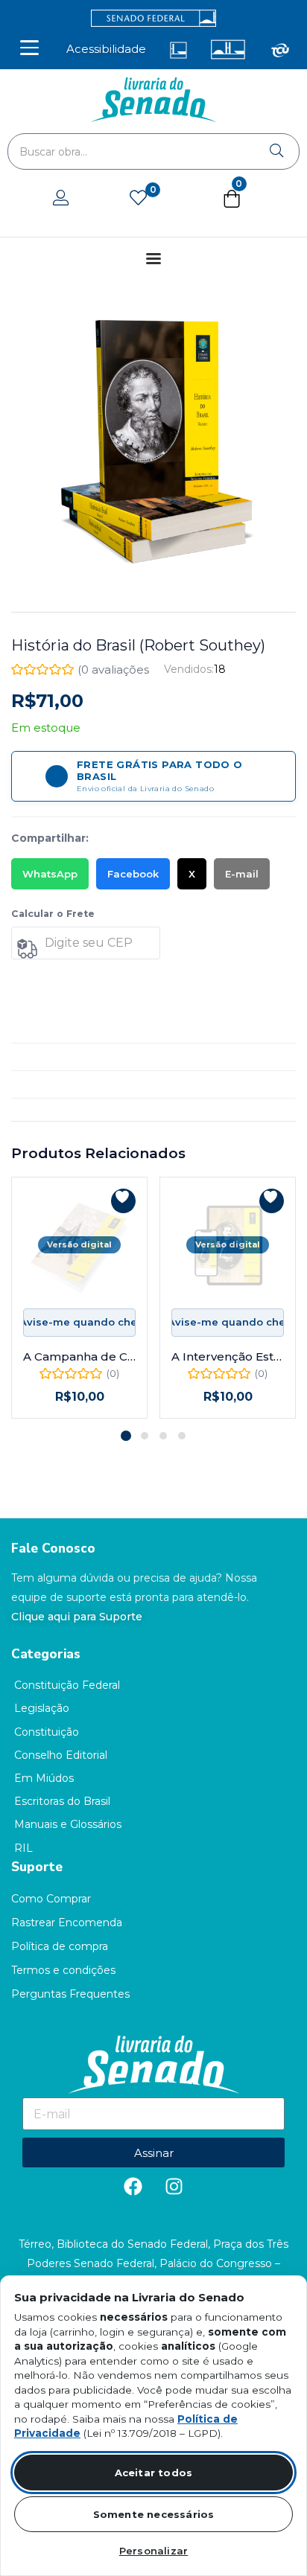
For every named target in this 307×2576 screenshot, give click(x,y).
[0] (138, 199)
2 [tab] (145, 1436)
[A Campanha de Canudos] (79, 1245)
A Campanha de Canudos (79, 1356)
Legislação (42, 1708)
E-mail (242, 874)
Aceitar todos (154, 2473)
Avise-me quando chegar (79, 1322)
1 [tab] (126, 1436)
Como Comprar (51, 1899)
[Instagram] (174, 2186)
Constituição (47, 1732)
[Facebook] (133, 2186)
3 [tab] (163, 1436)
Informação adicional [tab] (67, 1057)
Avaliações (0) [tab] (48, 1084)
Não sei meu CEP (48, 981)
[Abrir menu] (29, 48)
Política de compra (60, 1946)
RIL (23, 1848)
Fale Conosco (53, 1549)
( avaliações (113, 669)
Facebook (133, 874)
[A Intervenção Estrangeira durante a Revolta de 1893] (228, 1245)
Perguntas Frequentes (70, 1994)
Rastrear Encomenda (67, 1923)
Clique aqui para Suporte (77, 1617)
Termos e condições (63, 1970)
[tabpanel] (79, 1298)
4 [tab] (182, 1436)
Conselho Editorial (61, 1755)
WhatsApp (50, 874)
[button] (232, 202)
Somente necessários (154, 2514)
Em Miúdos (44, 1778)
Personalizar (153, 2551)
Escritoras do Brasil (62, 1801)
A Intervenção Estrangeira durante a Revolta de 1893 (228, 1356)
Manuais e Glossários (68, 1824)
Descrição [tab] (38, 1029)
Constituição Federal (67, 1685)
